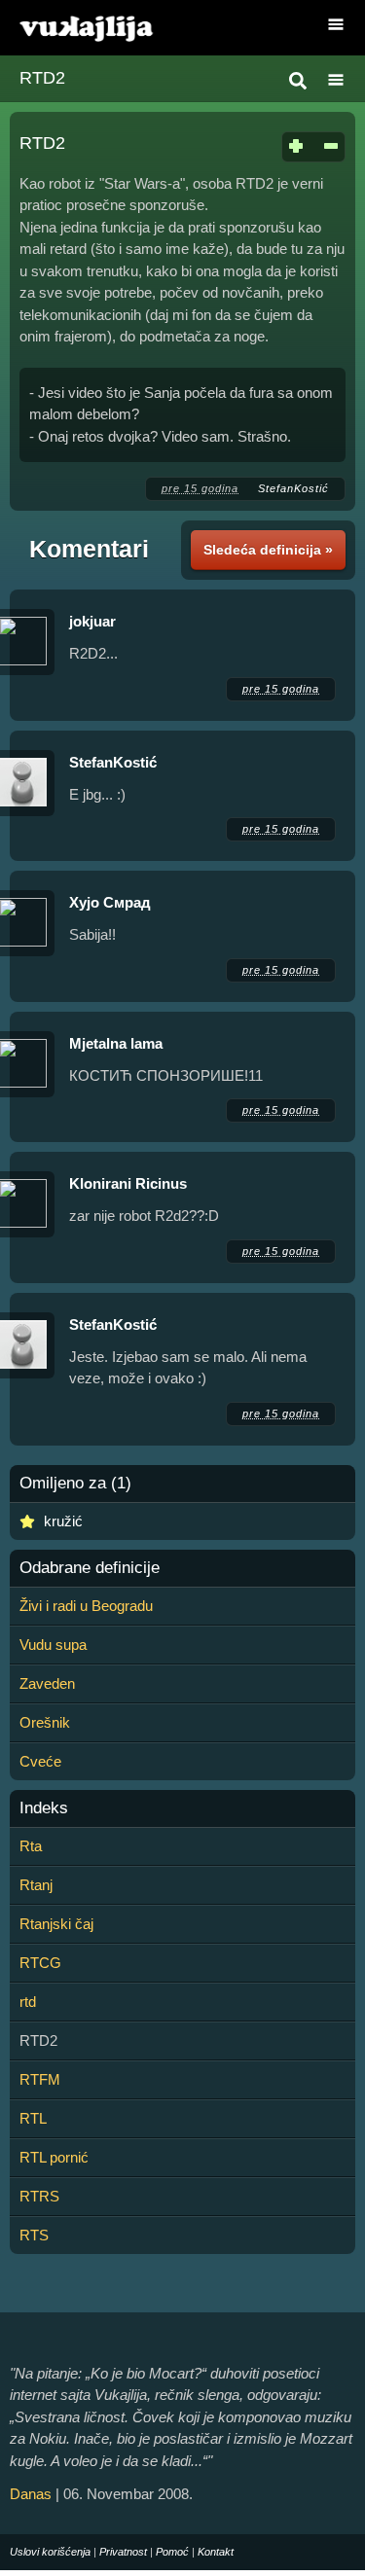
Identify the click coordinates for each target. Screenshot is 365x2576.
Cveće (40, 1761)
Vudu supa (53, 1645)
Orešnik (45, 1722)
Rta (31, 1846)
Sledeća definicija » (268, 550)
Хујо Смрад (110, 902)
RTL (33, 2118)
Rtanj (36, 1885)
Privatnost (123, 2552)
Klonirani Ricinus (128, 1183)
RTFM (40, 2079)
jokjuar (92, 621)
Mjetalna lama (116, 1043)
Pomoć (172, 2552)
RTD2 (42, 78)
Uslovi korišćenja (50, 2552)
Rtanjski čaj (56, 1924)
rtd (28, 2002)
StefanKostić (293, 488)
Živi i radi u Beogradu (86, 1606)
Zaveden (47, 1683)
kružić (63, 1521)
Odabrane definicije (90, 1568)
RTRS (39, 2196)
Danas (31, 2494)
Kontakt (216, 2552)
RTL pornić (54, 2157)
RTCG (40, 1963)
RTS (34, 2235)
